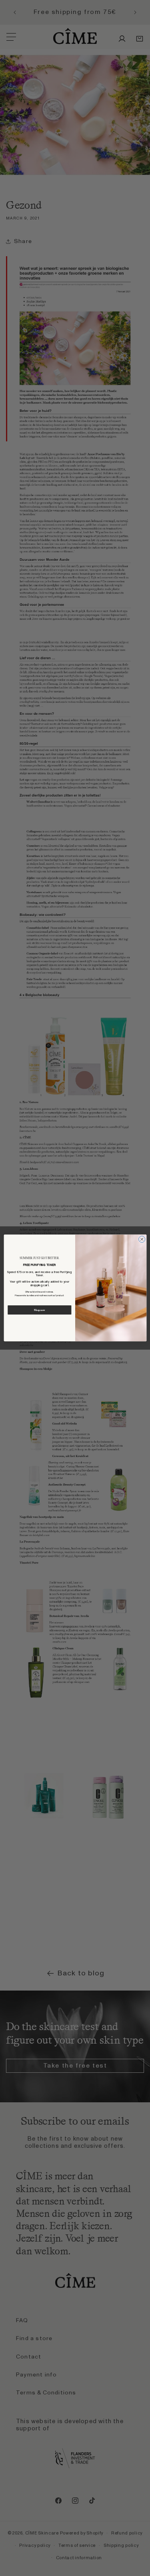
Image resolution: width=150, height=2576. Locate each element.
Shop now (39, 1310)
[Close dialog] (142, 1239)
